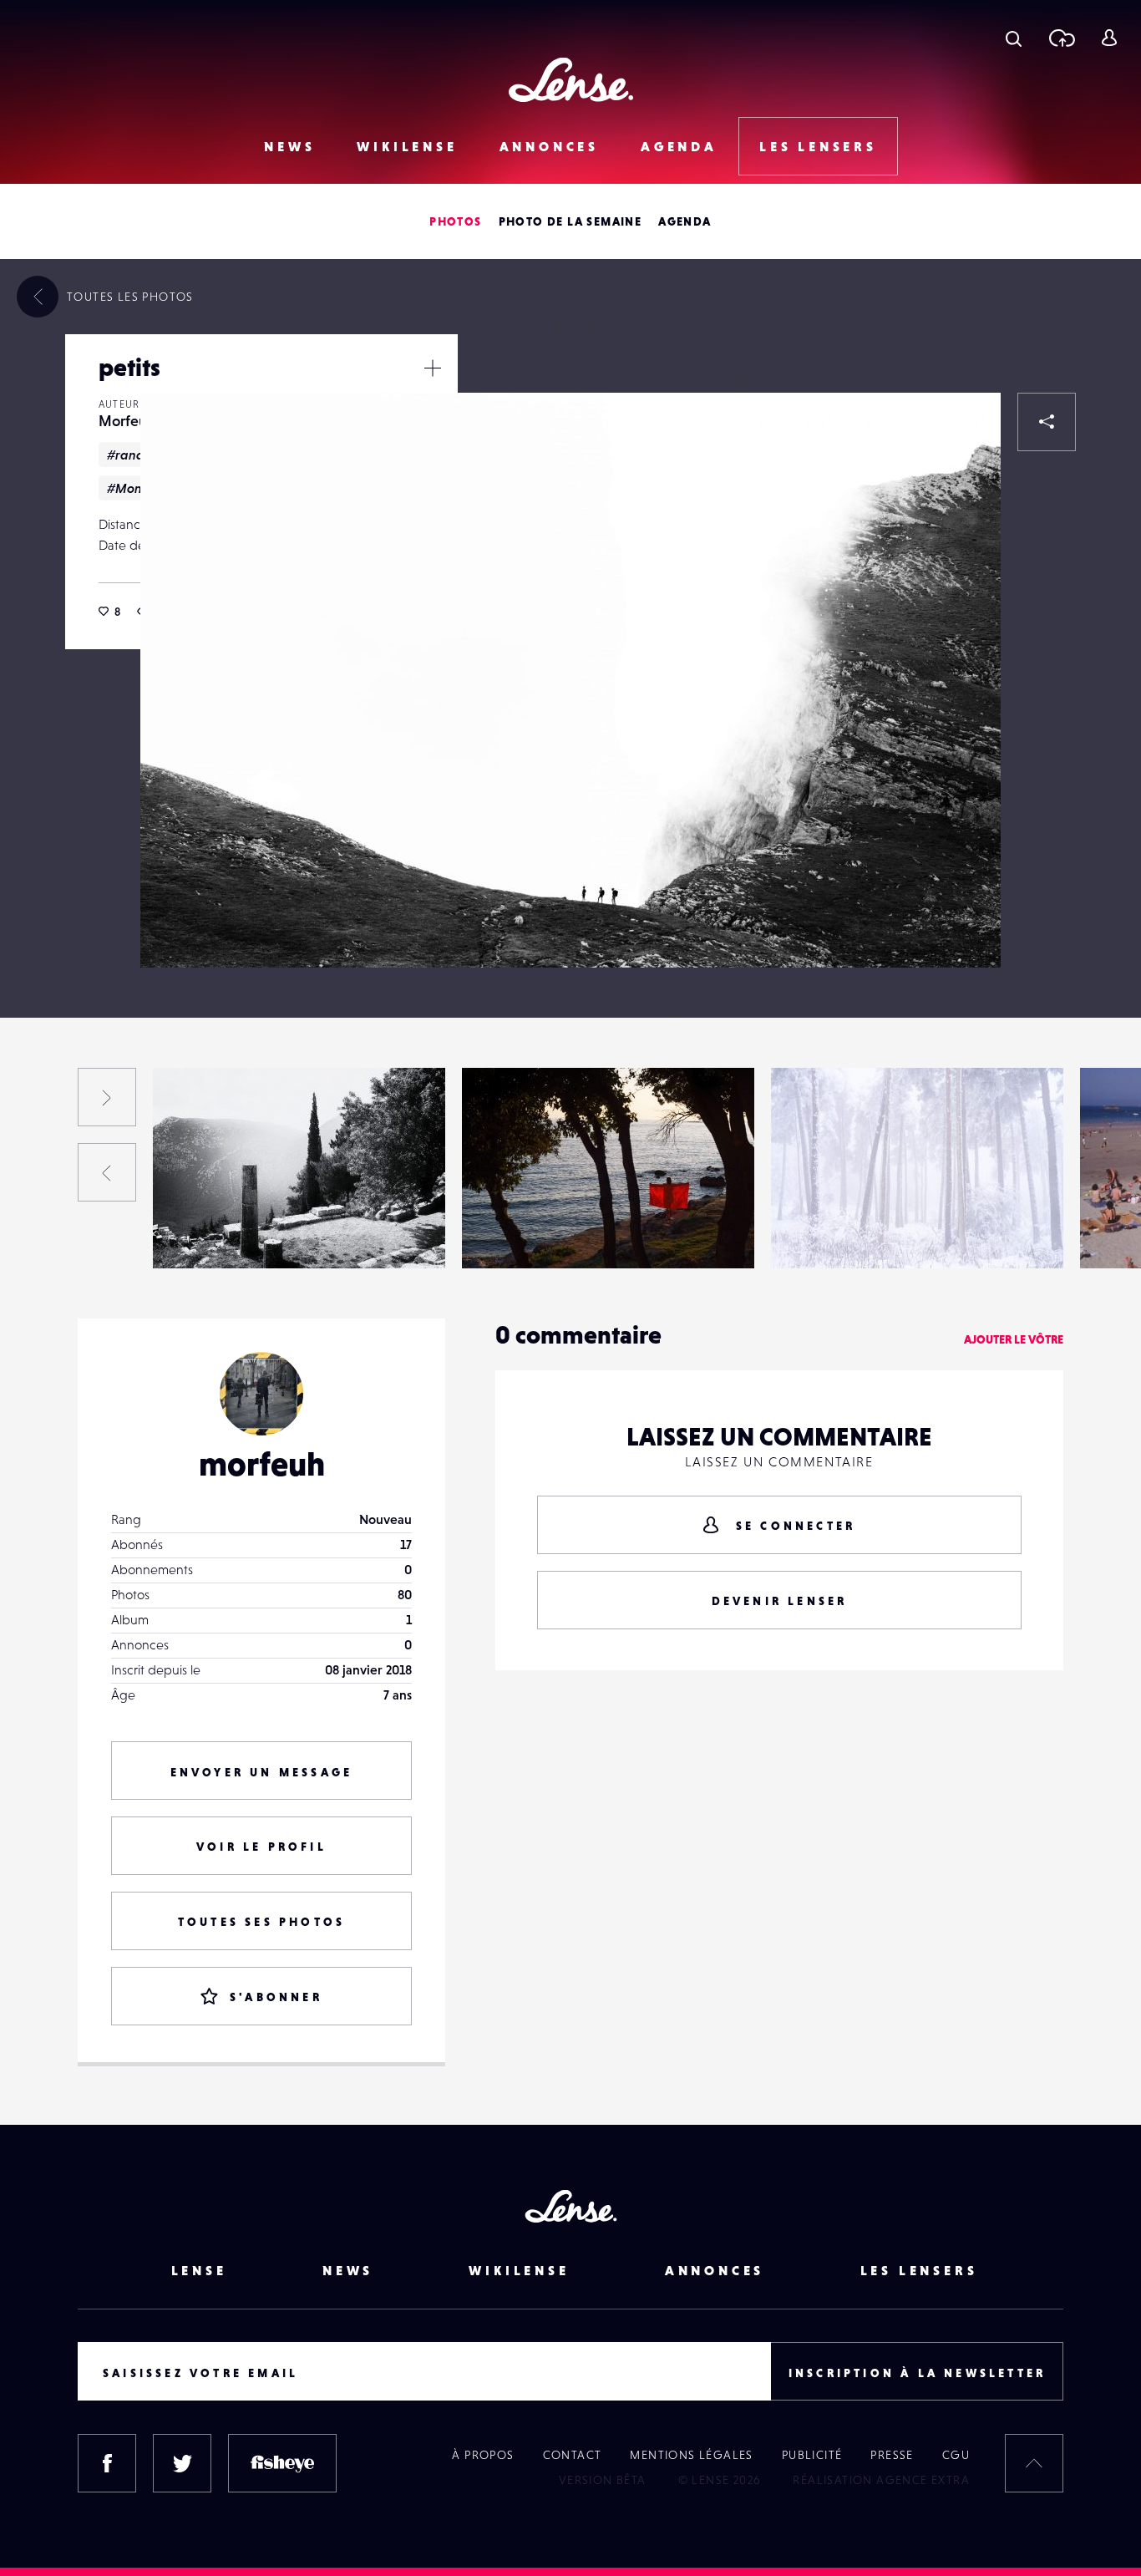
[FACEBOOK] (107, 2463)
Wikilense (407, 146)
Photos (455, 221)
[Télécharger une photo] (1061, 38)
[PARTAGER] (1047, 422)
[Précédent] (107, 1172)
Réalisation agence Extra (881, 2480)
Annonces (549, 146)
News (289, 146)
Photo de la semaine (570, 221)
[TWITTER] (182, 2463)
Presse (892, 2455)
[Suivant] (107, 1097)
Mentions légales (691, 2455)
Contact (573, 2455)
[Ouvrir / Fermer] (433, 368)
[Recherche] (1014, 38)
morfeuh (262, 1464)
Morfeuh (127, 421)
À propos (483, 2455)
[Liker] (963, 430)
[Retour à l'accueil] (571, 80)
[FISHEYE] (282, 2463)
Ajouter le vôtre (1014, 1339)
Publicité (812, 2455)
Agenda (679, 146)
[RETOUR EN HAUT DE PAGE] (1034, 2463)
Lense (199, 2270)
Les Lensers (818, 146)
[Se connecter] (1109, 38)
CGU (956, 2455)
